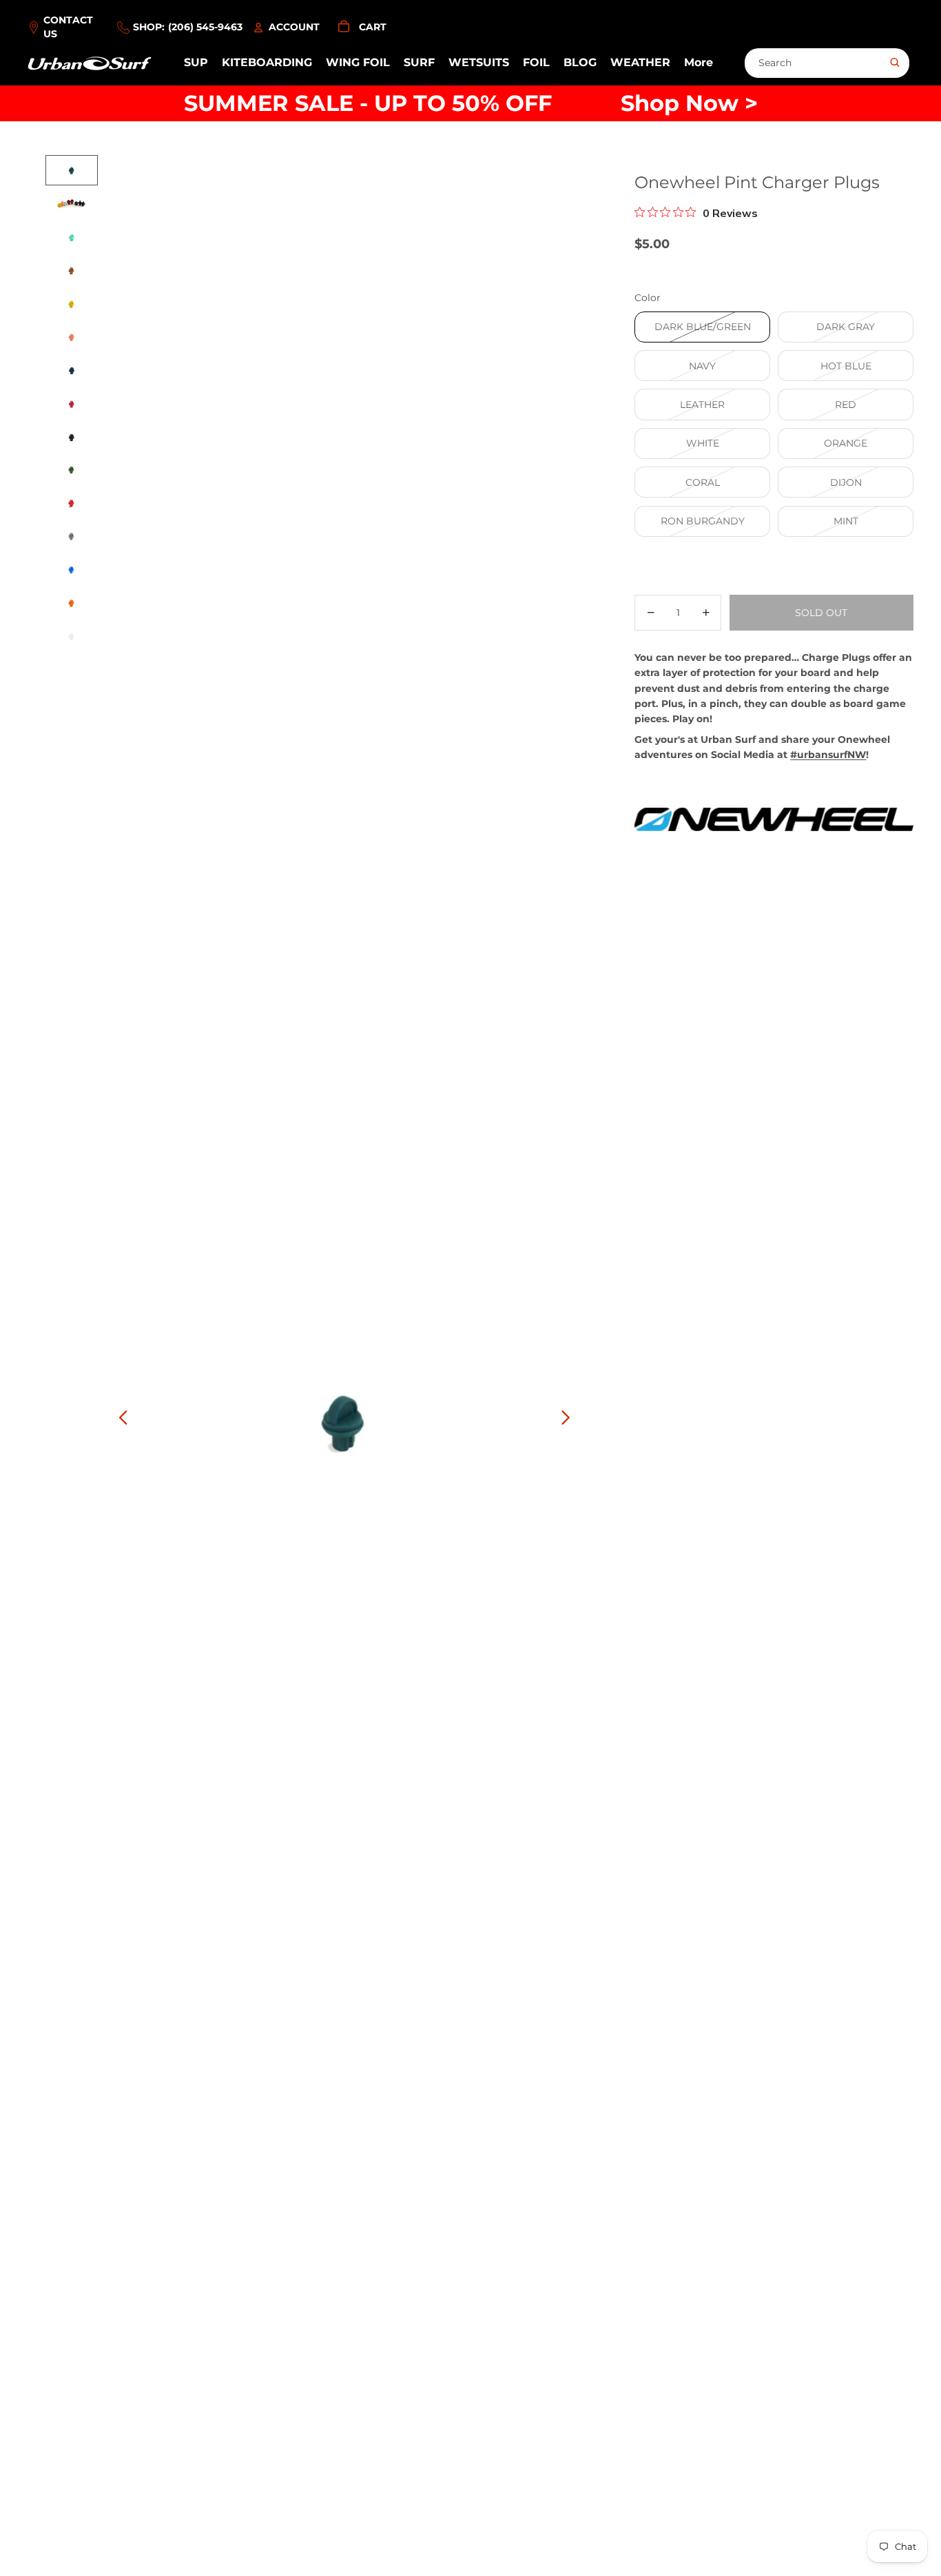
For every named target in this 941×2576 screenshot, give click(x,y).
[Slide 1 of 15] (72, 170)
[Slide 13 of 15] (72, 571)
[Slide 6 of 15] (72, 337)
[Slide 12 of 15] (72, 538)
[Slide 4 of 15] (72, 270)
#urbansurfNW (828, 755)
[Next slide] (569, 1420)
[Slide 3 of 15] (72, 237)
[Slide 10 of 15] (72, 471)
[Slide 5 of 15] (72, 304)
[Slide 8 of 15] (72, 404)
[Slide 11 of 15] (72, 504)
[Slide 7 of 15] (72, 370)
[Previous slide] (120, 1420)
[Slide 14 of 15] (72, 604)
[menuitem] (699, 63)
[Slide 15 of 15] (72, 637)
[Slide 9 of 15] (72, 437)
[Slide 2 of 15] (72, 204)
